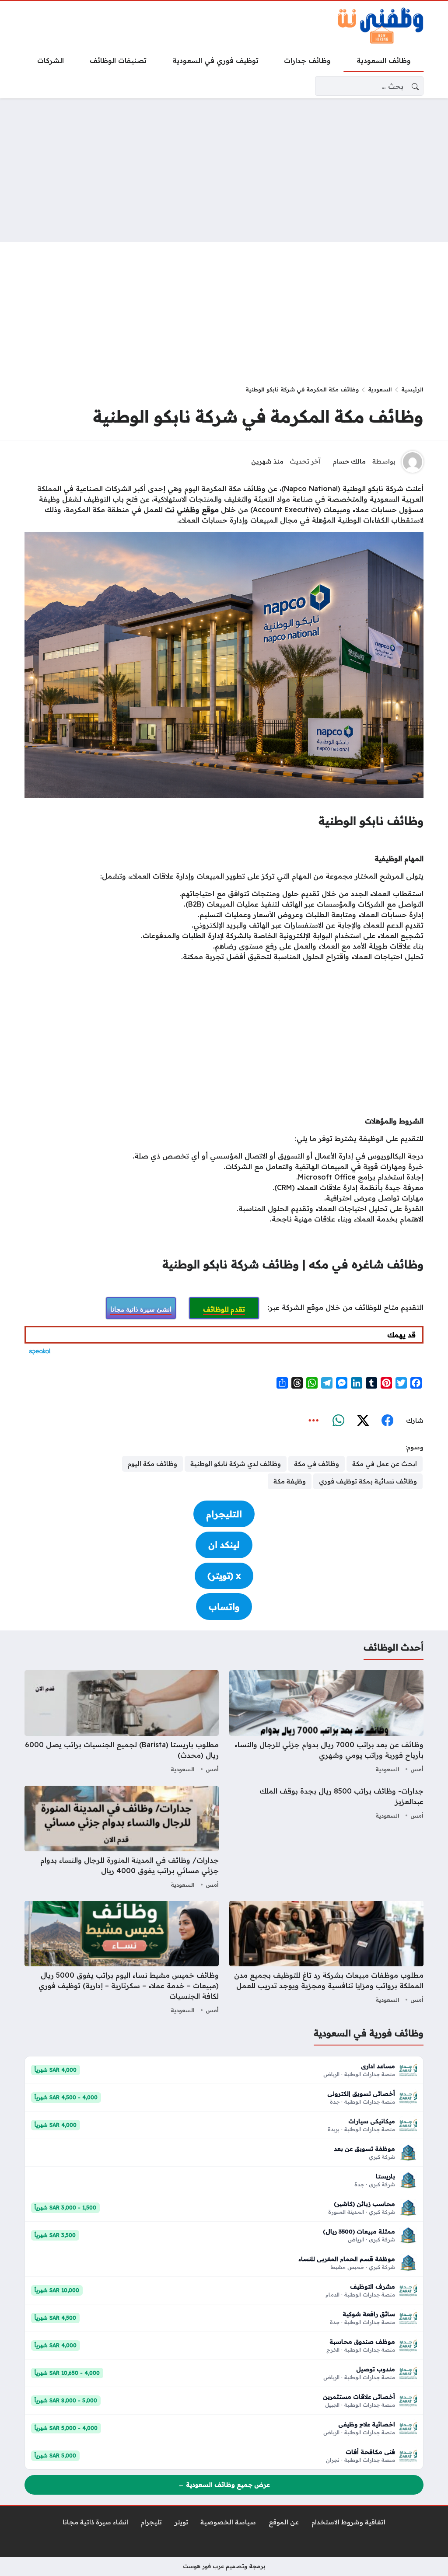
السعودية (380, 389)
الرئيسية (412, 389)
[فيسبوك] (387, 1421)
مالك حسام (349, 461)
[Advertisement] (224, 170)
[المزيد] (314, 1421)
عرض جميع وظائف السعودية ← (224, 2485)
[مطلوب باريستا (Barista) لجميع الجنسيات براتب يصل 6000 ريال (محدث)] (122, 1723)
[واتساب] (338, 1421)
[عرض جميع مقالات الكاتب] (413, 462)
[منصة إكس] (363, 1421)
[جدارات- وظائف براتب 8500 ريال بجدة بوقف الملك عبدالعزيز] (326, 1838)
